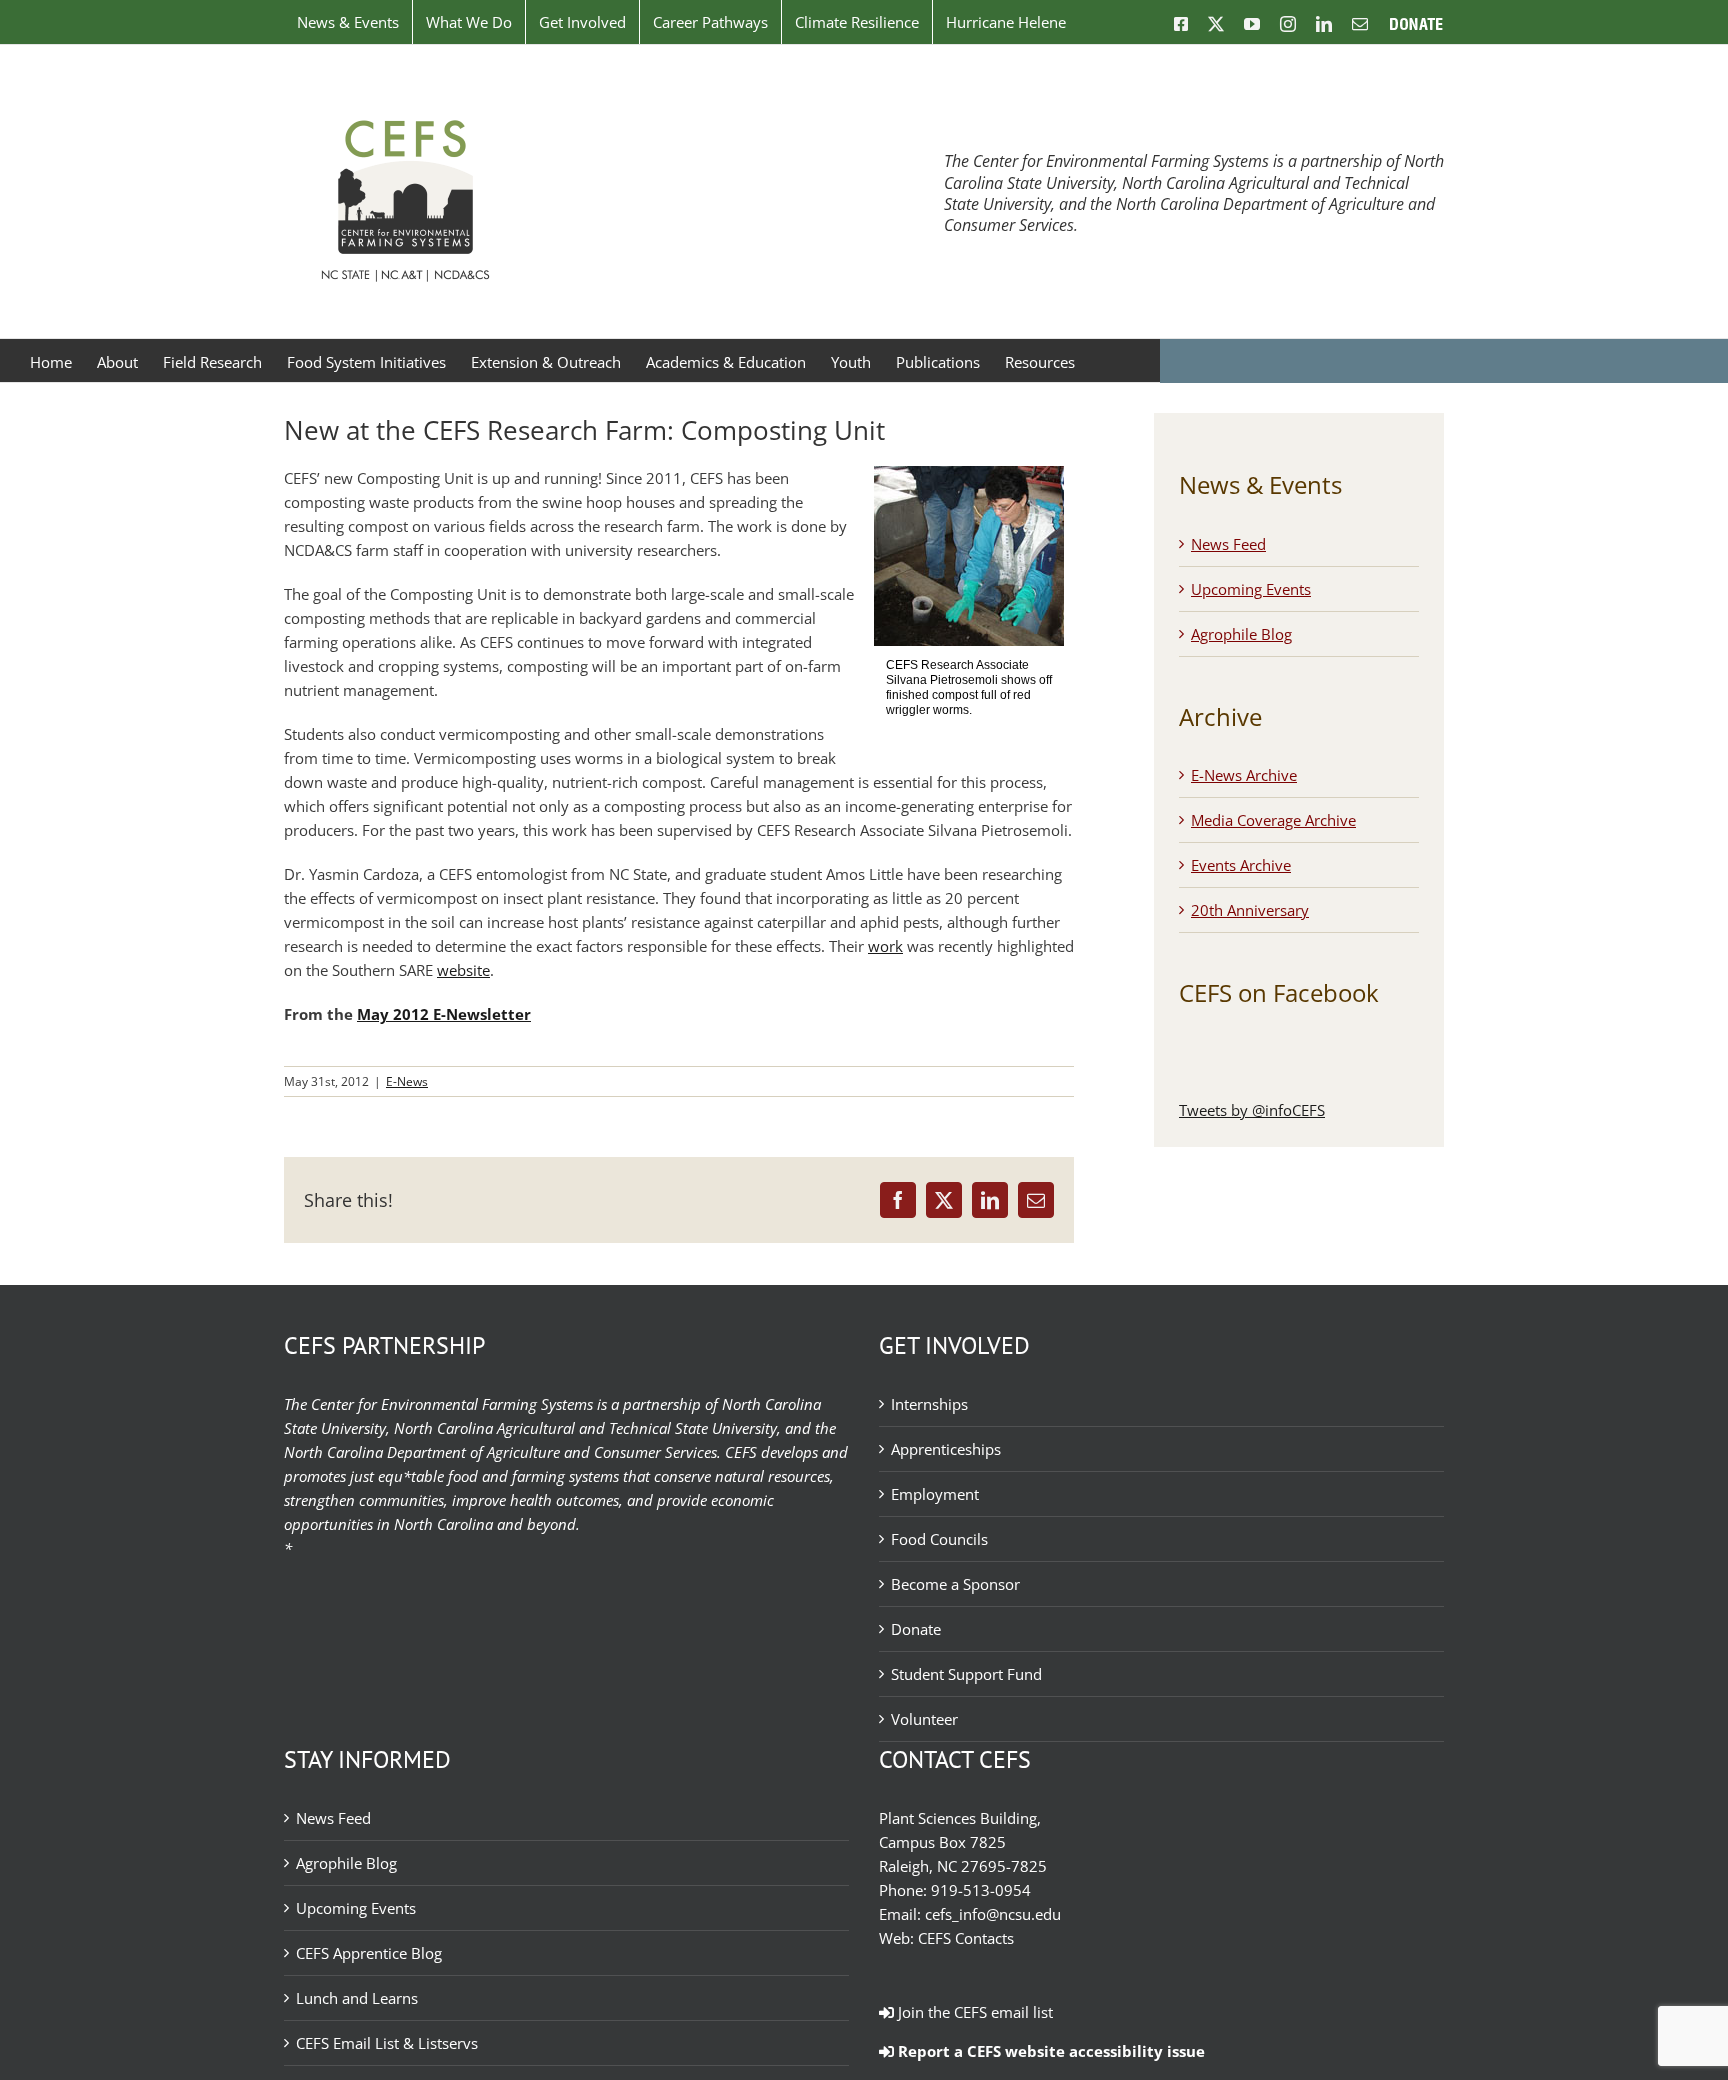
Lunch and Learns (357, 1998)
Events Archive (1241, 865)
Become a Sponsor (955, 1584)
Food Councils (939, 1539)
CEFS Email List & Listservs (387, 2043)
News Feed (1228, 544)
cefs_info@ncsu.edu (993, 1914)
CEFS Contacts (966, 1938)
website (463, 970)
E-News (407, 1081)
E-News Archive (1244, 775)
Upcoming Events (1251, 589)
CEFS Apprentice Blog (369, 1953)
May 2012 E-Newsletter (444, 1014)
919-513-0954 (981, 1890)
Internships (929, 1404)
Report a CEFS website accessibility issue (1049, 2051)
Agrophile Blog (1241, 634)
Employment (935, 1494)
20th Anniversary (1250, 910)
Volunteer (924, 1719)
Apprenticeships (946, 1449)
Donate (916, 1629)
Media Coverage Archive (1273, 820)
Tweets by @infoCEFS (1252, 1110)
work (885, 946)
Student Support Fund (966, 1674)
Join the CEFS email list (973, 2012)
